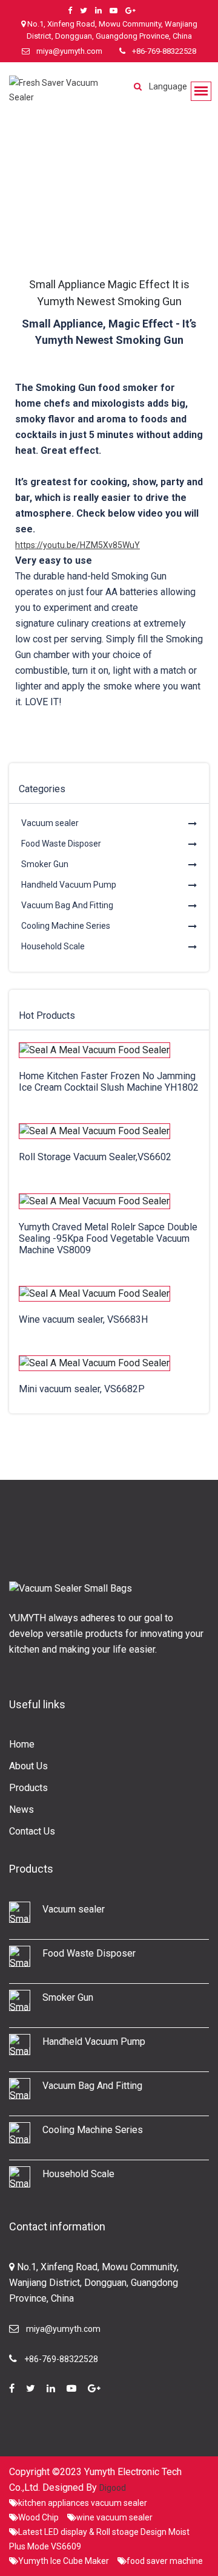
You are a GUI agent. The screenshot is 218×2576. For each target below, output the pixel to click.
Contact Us (32, 1831)
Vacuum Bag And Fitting (67, 905)
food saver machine (165, 2561)
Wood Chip (38, 2517)
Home (22, 1744)
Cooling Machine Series (66, 926)
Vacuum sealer (50, 823)
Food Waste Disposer (61, 844)
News (21, 1809)
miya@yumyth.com (69, 51)
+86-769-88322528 (164, 51)
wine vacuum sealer (114, 2517)
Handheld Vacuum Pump (69, 885)
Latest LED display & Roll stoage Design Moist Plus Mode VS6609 (99, 2539)
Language (168, 86)
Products (28, 1788)
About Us (28, 1766)
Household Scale (53, 946)
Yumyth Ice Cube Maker (64, 2561)
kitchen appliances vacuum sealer (83, 2503)
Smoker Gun (45, 864)
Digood (113, 2488)
